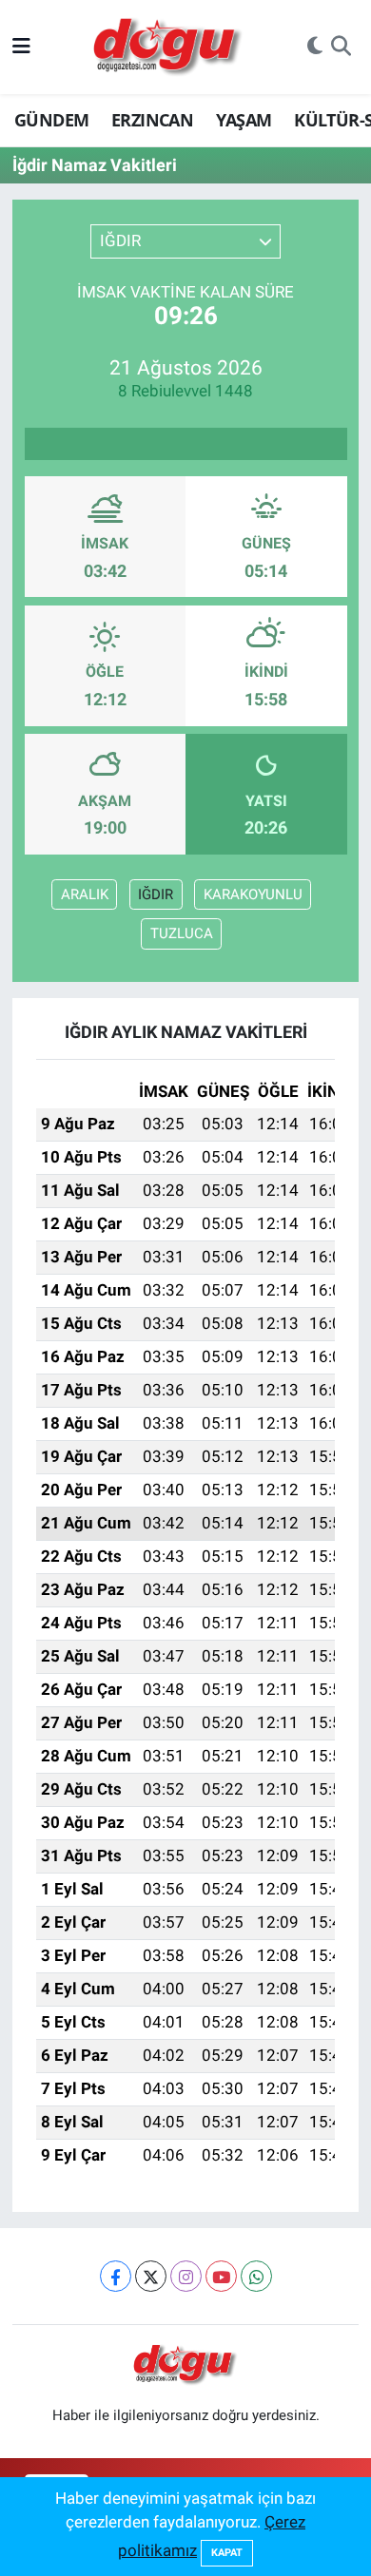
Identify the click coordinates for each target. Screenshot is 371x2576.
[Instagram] (186, 2276)
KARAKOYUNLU (253, 894)
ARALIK (85, 894)
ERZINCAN (152, 120)
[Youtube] (221, 2276)
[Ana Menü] (21, 47)
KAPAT (227, 2553)
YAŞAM (244, 120)
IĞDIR (156, 894)
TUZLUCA (182, 933)
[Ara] (341, 48)
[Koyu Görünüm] (315, 48)
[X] (151, 2276)
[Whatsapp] (256, 2276)
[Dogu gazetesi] (169, 48)
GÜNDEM (51, 120)
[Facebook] (116, 2276)
